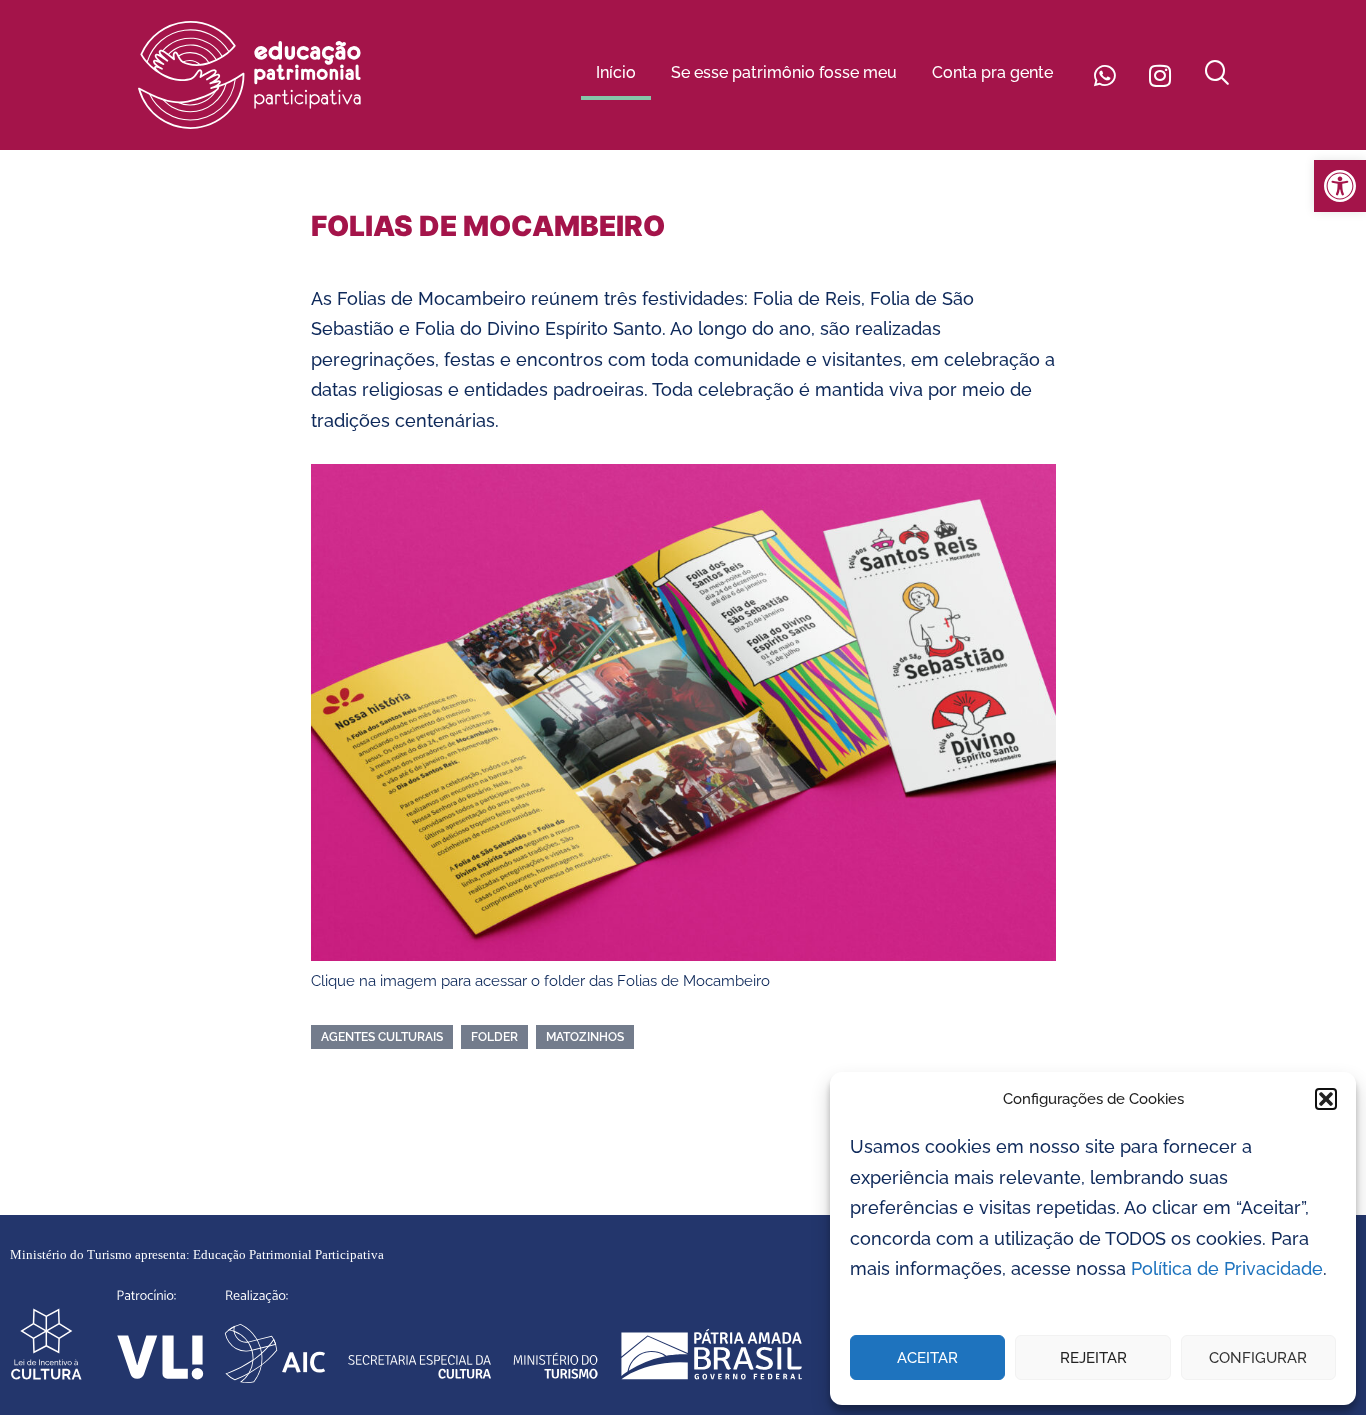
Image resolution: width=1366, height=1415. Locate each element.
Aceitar (927, 1358)
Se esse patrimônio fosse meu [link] (784, 72)
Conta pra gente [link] (992, 72)
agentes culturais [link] (382, 1037)
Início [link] (616, 72)
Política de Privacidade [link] (1227, 1268)
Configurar (1258, 1358)
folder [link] (494, 1037)
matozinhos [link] (585, 1037)
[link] (1340, 186)
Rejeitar (1093, 1358)
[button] (1326, 1099)
